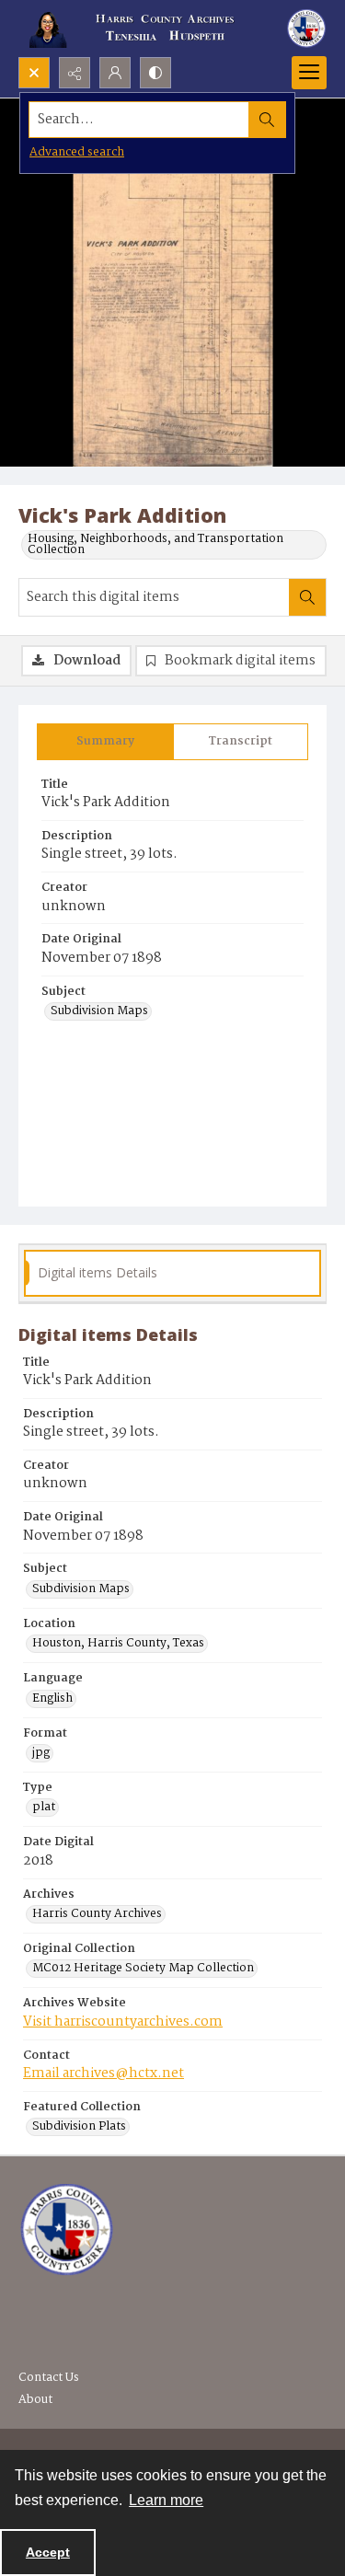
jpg (41, 1753)
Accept (48, 2552)
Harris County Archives (97, 1914)
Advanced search (77, 152)
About (35, 2400)
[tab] (105, 742)
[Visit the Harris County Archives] (67, 2230)
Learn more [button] (166, 2500)
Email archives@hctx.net (103, 2074)
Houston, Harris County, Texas (118, 1644)
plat (44, 1808)
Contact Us (49, 2378)
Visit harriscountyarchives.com (123, 2022)
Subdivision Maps (99, 1011)
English (52, 1699)
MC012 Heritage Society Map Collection (143, 1969)
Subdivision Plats (79, 2127)
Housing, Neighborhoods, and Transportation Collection (155, 545)
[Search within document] (307, 597)
